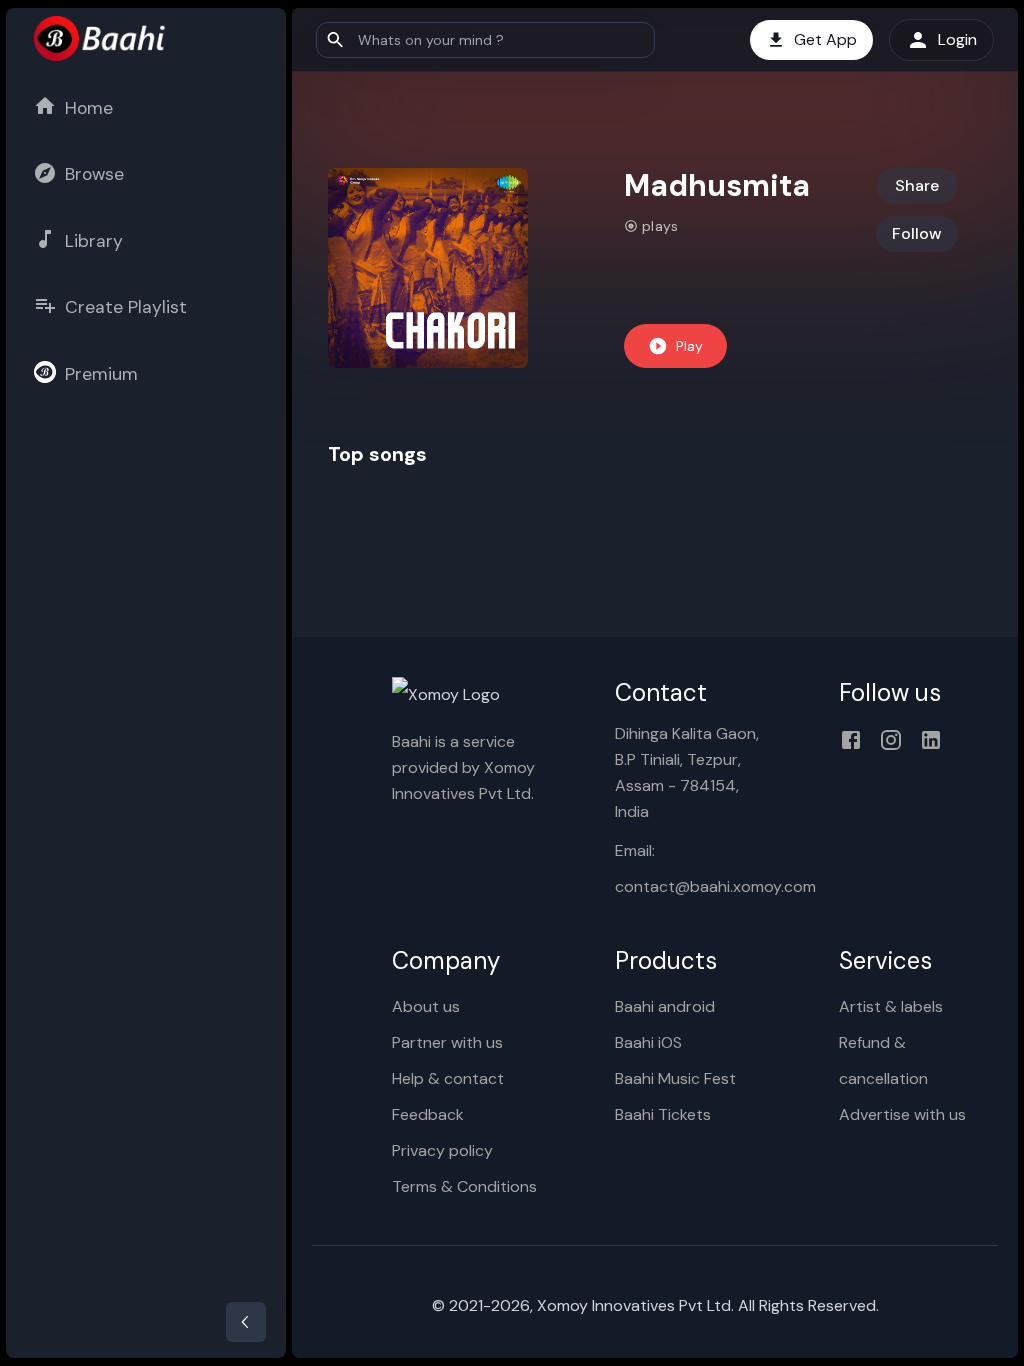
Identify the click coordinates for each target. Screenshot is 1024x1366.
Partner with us (447, 1042)
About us (426, 1006)
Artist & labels (891, 1006)
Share (917, 185)
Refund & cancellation (883, 1060)
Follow (917, 233)
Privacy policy (442, 1150)
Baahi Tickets (663, 1114)
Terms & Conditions (464, 1186)
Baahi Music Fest (675, 1078)
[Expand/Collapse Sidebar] (246, 1322)
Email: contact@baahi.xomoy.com (694, 868)
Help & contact (448, 1078)
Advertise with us (902, 1114)
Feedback (428, 1114)
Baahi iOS (648, 1042)
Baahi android (665, 1006)
